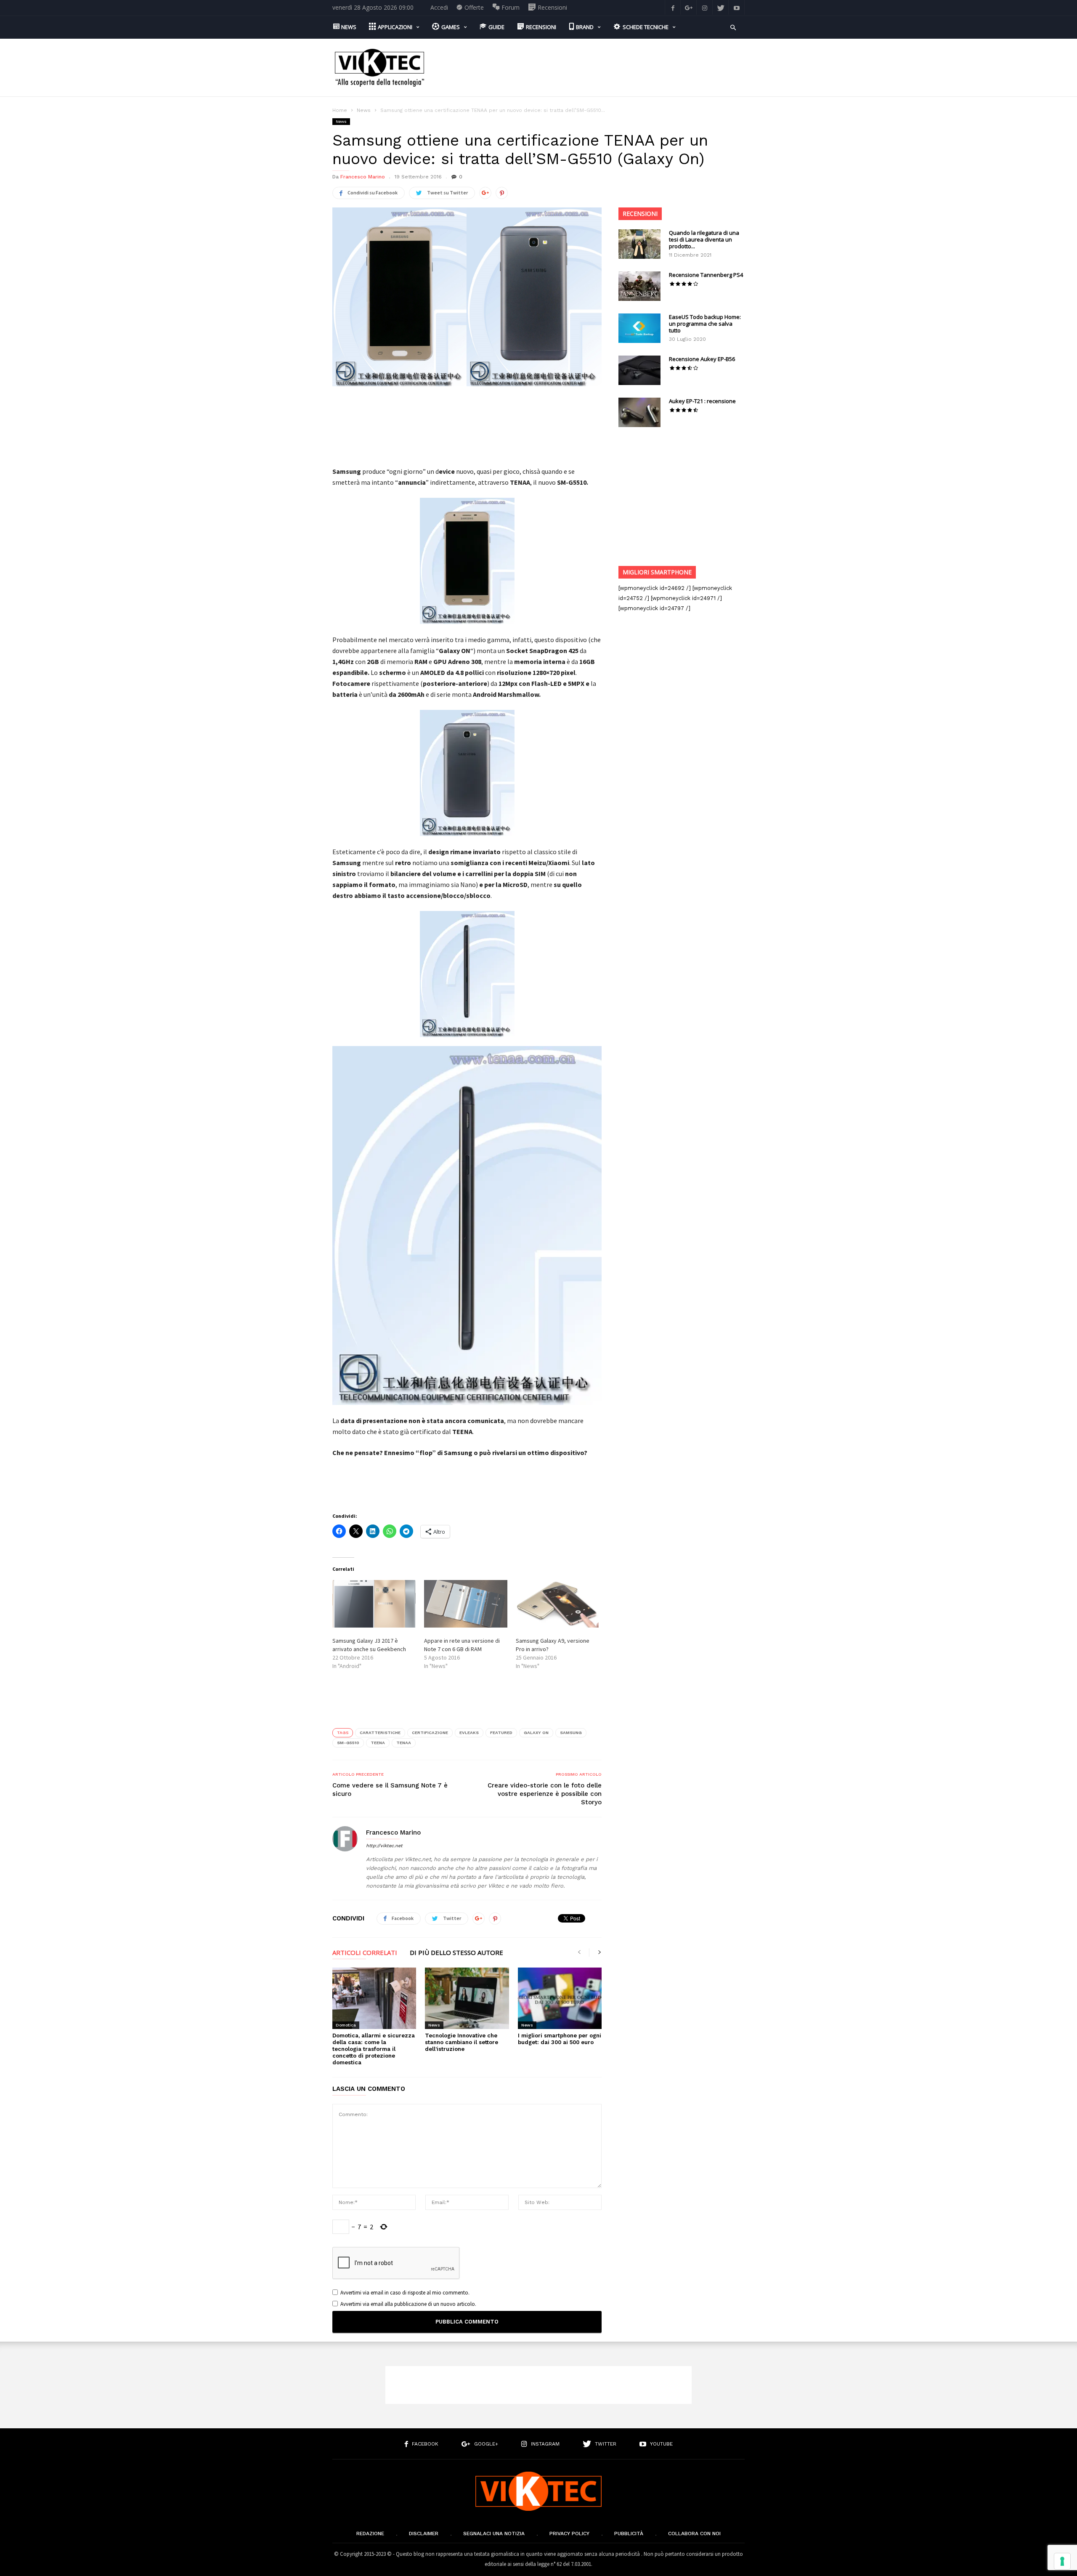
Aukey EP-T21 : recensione (702, 401)
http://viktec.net (384, 1846)
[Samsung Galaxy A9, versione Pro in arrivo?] (557, 1604)
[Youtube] (737, 7)
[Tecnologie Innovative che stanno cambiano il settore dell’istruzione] (467, 1998)
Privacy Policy (569, 2534)
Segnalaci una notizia (494, 2534)
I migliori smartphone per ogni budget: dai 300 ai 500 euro (560, 2039)
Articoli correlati (365, 1953)
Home (340, 110)
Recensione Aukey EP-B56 (702, 359)
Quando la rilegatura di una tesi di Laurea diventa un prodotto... (704, 239)
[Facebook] (673, 7)
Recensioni (640, 214)
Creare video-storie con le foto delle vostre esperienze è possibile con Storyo (545, 1794)
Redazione (370, 2534)
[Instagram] (705, 7)
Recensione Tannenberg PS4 (706, 275)
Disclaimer (424, 2534)
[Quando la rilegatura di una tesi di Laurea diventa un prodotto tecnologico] (639, 244)
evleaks (469, 1733)
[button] (733, 27)
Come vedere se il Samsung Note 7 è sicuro (390, 1790)
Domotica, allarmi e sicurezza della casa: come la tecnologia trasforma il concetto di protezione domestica (374, 2049)
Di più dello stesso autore (456, 1953)
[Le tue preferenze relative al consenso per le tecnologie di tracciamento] (1062, 2561)
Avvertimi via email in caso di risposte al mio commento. (405, 2293)
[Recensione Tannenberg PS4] (639, 286)
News (364, 110)
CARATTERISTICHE (380, 1733)
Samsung (571, 1733)
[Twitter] (721, 7)
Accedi (439, 7)
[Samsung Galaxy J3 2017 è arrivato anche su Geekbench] (374, 1604)
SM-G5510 (348, 1743)
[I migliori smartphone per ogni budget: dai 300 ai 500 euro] (560, 1998)
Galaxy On (536, 1733)
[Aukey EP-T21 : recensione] (639, 412)
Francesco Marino (363, 177)
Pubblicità (629, 2534)
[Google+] (689, 7)
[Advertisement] (592, 68)
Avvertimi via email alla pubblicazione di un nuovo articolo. (408, 2304)
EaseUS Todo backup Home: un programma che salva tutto (705, 324)
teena (378, 1743)
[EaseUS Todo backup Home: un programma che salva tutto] (639, 328)
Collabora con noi (694, 2534)
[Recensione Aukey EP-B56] (639, 370)
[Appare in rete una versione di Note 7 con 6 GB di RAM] (466, 1604)
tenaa (404, 1743)
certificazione (430, 1733)
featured (501, 1733)
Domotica (346, 2025)
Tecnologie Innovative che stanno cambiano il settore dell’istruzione (462, 2042)
